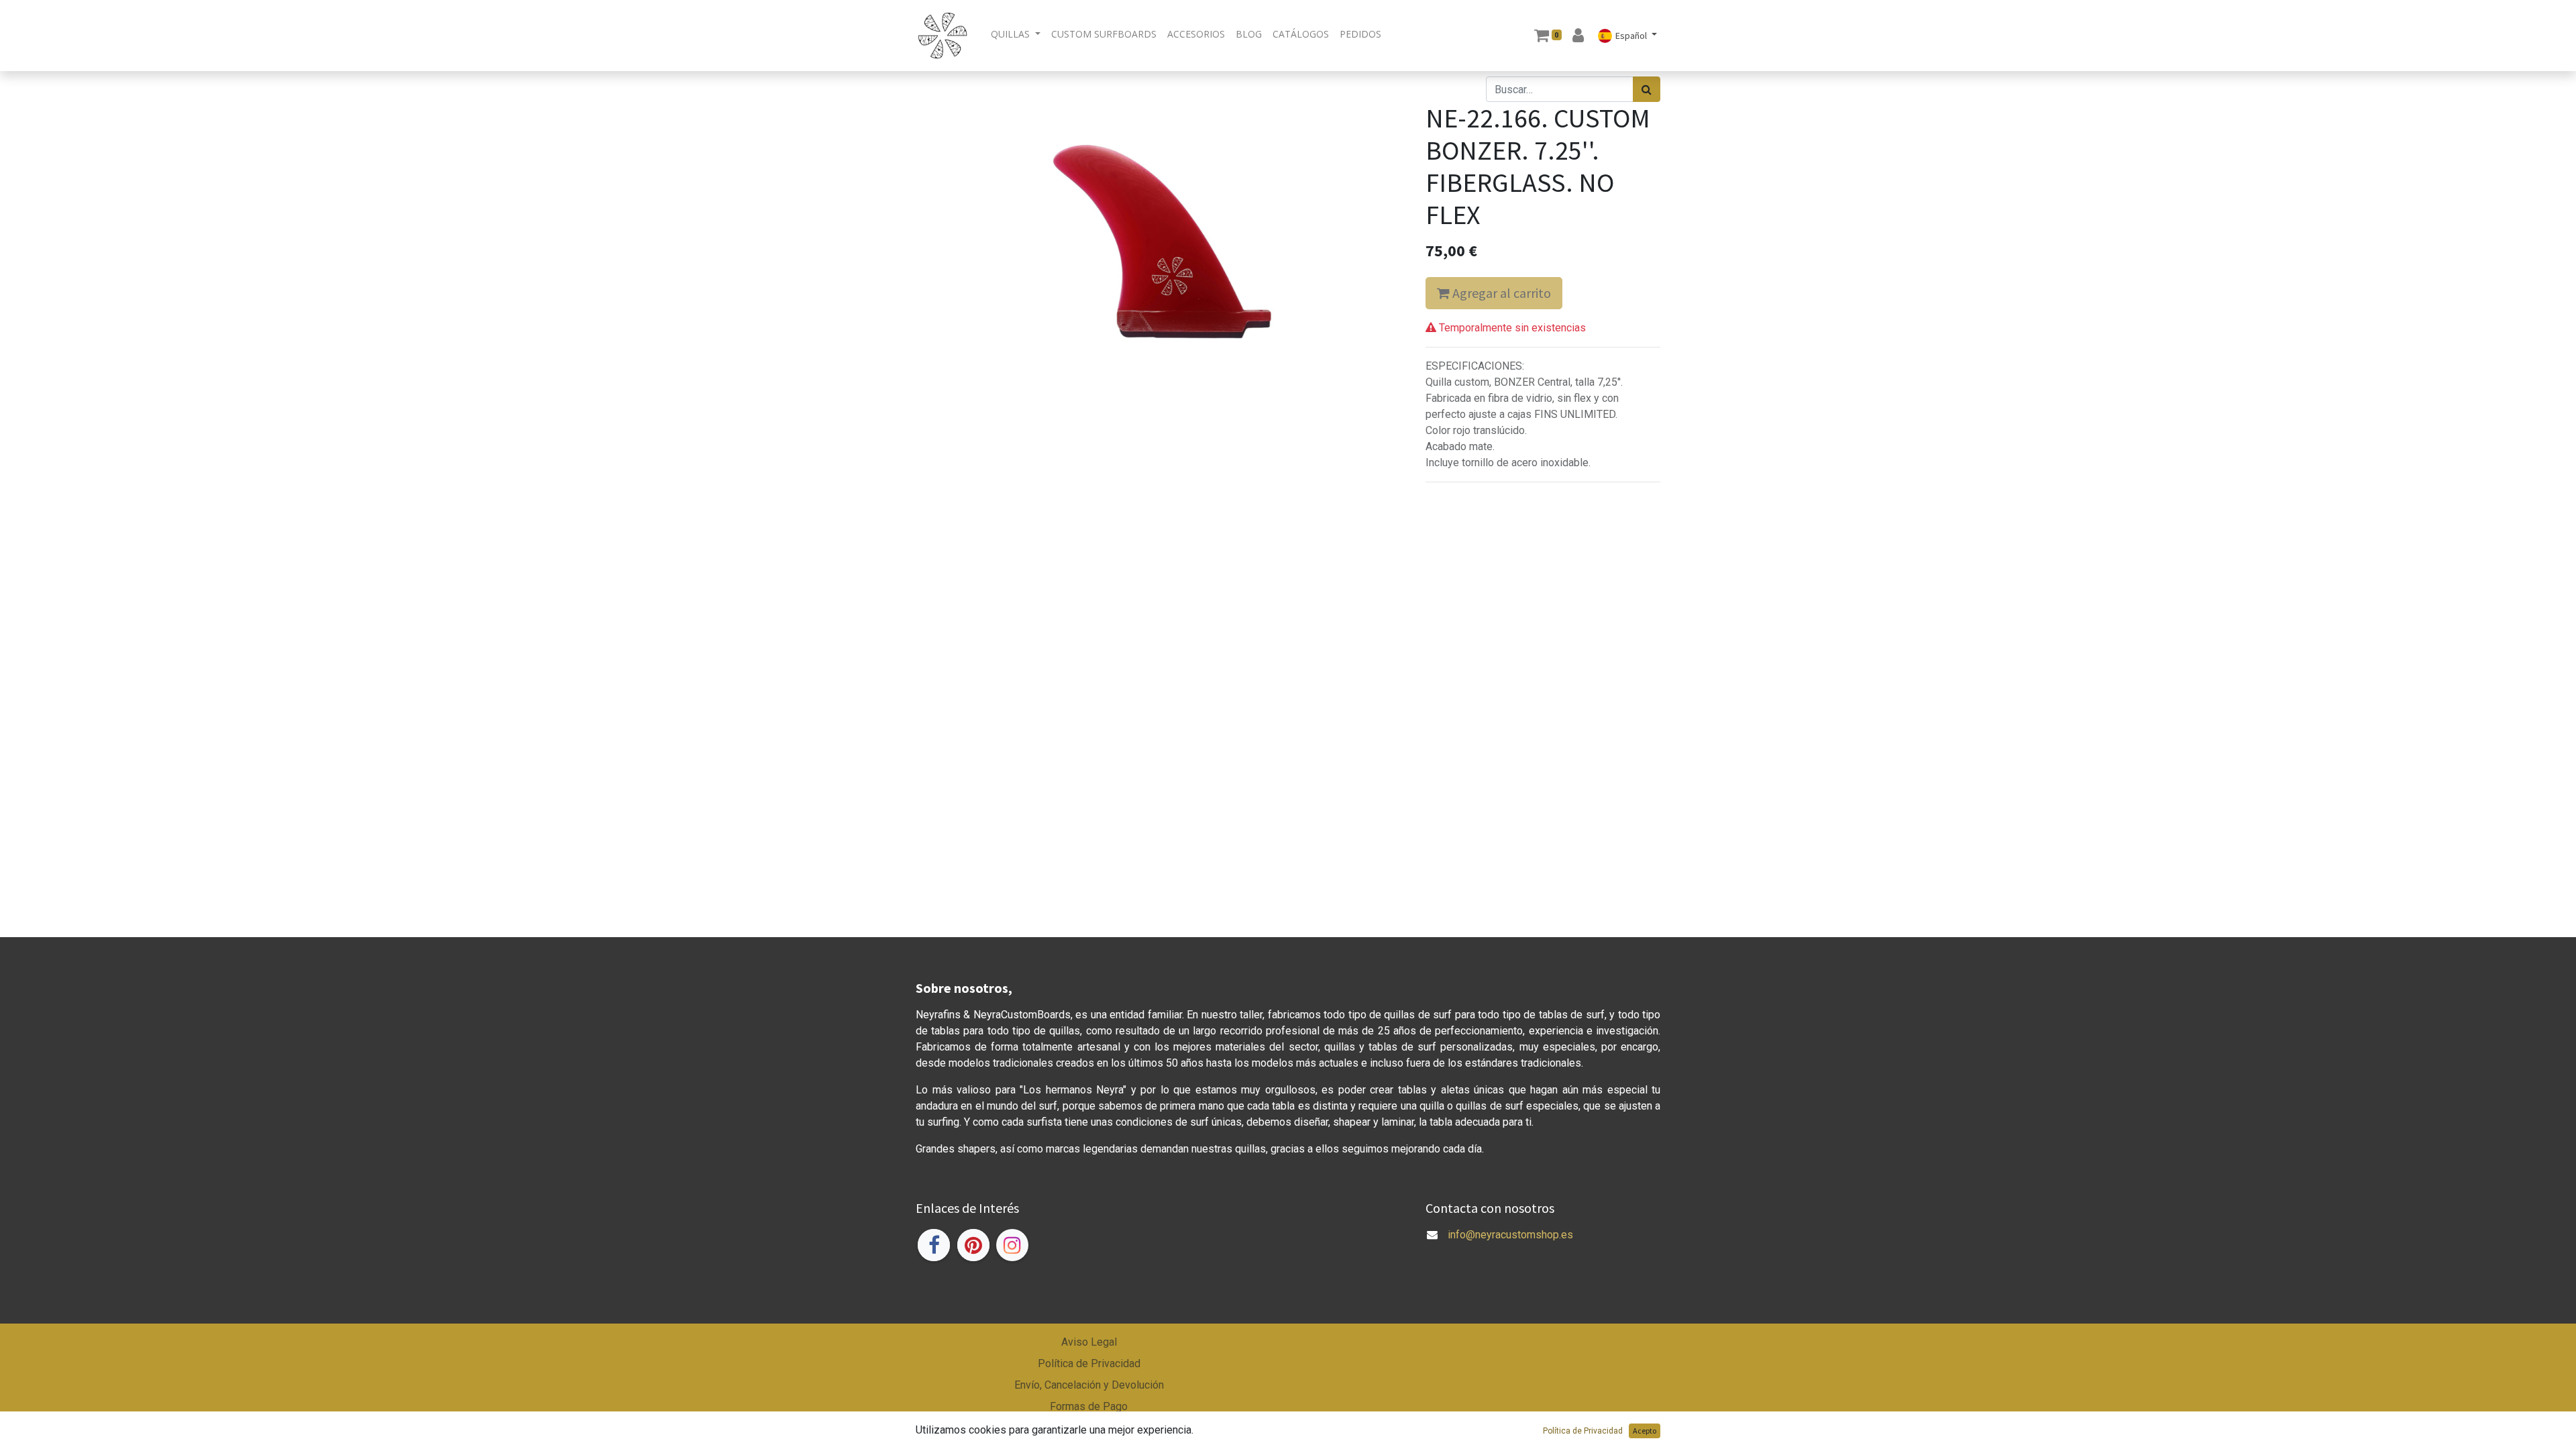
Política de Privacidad (1089, 1363)
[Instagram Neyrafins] (1012, 1245)
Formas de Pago (1089, 1406)
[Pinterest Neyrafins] (973, 1245)
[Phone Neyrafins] (1427, 1251)
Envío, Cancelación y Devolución (1089, 1385)
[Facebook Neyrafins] (934, 1245)
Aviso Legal (1089, 1342)
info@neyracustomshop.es (1510, 1235)
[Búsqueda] (1647, 89)
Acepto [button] (1645, 1431)
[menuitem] (1104, 34)
